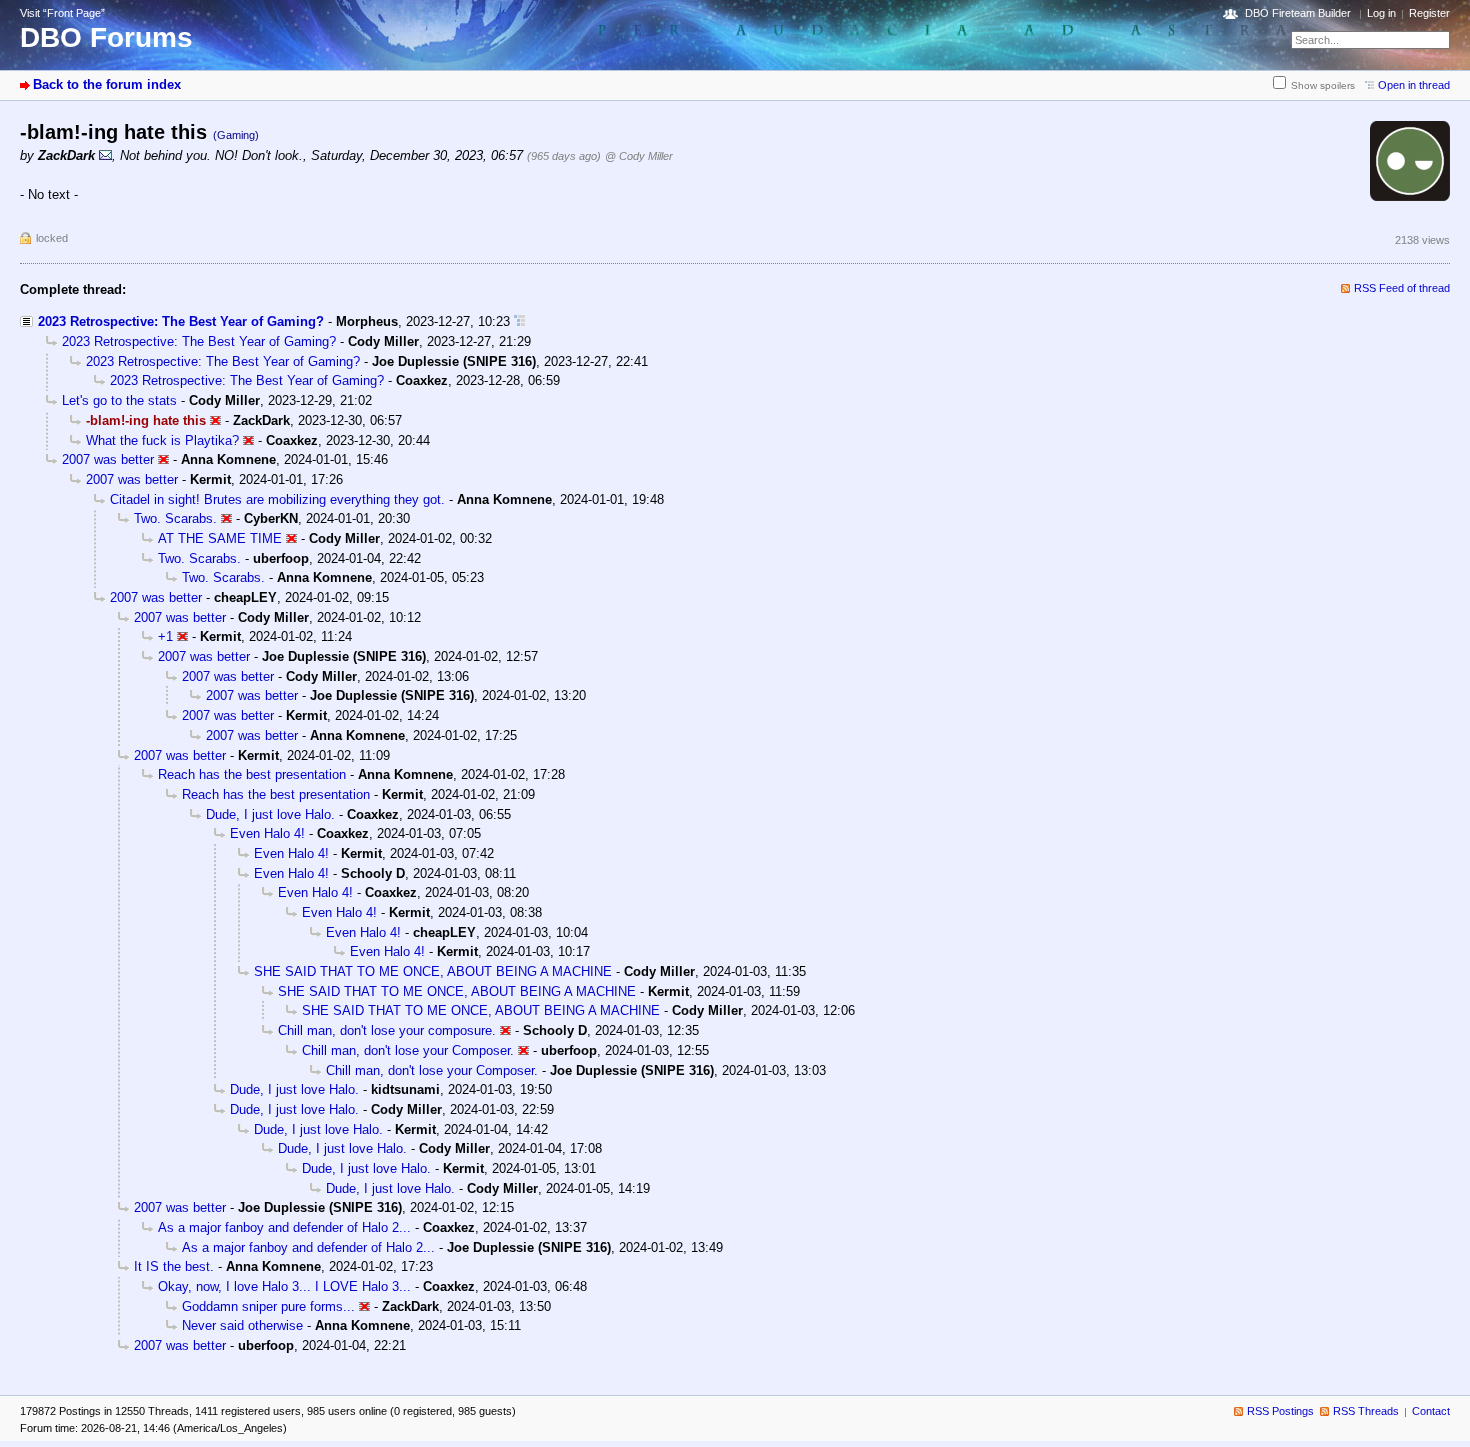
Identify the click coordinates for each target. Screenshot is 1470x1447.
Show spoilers (1323, 85)
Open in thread (1414, 85)
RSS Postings (1280, 1411)
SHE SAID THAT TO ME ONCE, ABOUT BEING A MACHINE (433, 971)
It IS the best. (174, 1266)
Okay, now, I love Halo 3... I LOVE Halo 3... (284, 1286)
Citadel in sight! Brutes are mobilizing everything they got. (277, 499)
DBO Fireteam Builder (1298, 13)
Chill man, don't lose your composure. (387, 1030)
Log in (1381, 13)
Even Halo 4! (267, 833)
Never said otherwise (242, 1325)
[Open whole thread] (519, 321)
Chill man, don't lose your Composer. (408, 1050)
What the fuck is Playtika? (162, 440)
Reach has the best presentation (252, 774)
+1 (165, 636)
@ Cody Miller (639, 156)
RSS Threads (1366, 1411)
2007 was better (108, 459)
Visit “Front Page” (62, 13)
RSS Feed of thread (1402, 288)
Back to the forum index (107, 84)
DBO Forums (106, 37)
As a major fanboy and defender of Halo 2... (284, 1227)
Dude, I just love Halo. (270, 814)
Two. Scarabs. (175, 518)
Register (1429, 13)
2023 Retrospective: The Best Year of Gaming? (181, 321)
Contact (1431, 1411)
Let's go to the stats (119, 400)
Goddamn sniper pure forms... (268, 1306)
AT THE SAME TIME (220, 538)
